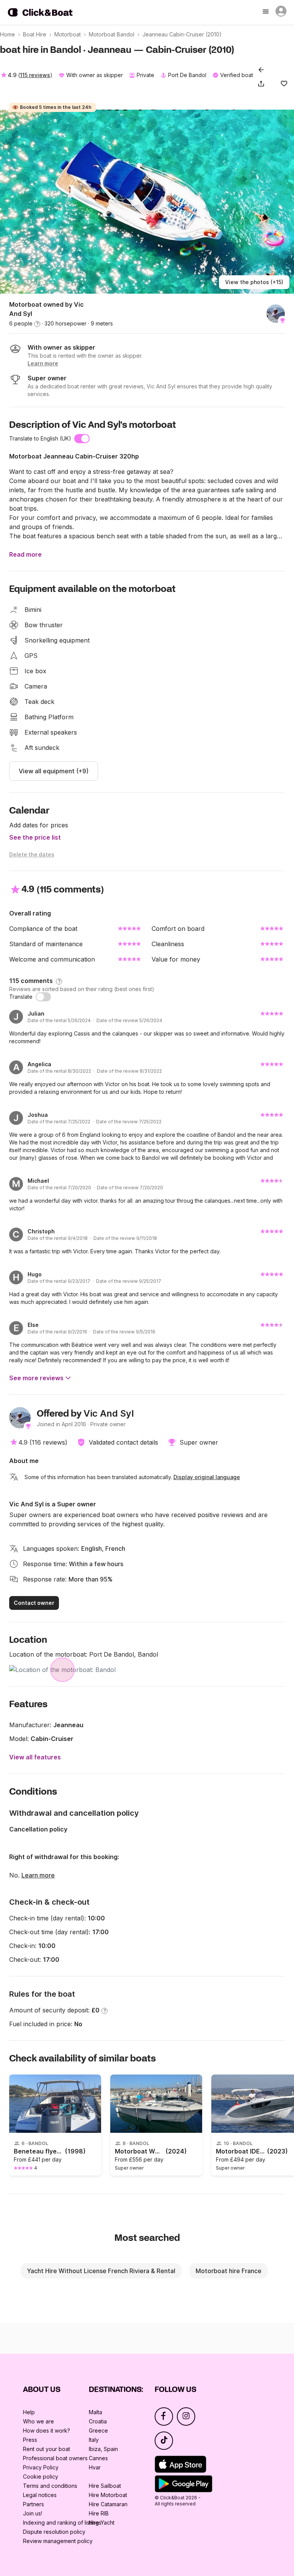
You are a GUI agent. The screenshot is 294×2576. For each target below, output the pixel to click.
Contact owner (34, 1603)
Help (29, 2412)
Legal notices (40, 2495)
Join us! (33, 2513)
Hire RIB (99, 2513)
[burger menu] (266, 12)
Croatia (98, 2421)
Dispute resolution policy (54, 2532)
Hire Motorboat (108, 2495)
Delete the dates (32, 854)
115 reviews (35, 75)
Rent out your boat (47, 2449)
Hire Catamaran (108, 2504)
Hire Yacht (102, 2523)
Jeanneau (68, 1725)
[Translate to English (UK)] (82, 439)
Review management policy (58, 2541)
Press (30, 2440)
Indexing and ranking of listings (62, 2523)
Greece (98, 2431)
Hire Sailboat (105, 2486)
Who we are (38, 2421)
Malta (96, 2412)
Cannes (98, 2458)
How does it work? (47, 2431)
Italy (94, 2440)
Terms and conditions (50, 2486)
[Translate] (43, 997)
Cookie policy (41, 2477)
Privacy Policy (41, 2467)
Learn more (38, 1875)
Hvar (95, 2467)
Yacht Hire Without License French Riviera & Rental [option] (101, 2271)
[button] (263, 84)
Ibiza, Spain (103, 2449)
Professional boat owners (55, 2458)
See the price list (35, 837)
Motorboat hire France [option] (229, 2271)
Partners (33, 2504)
